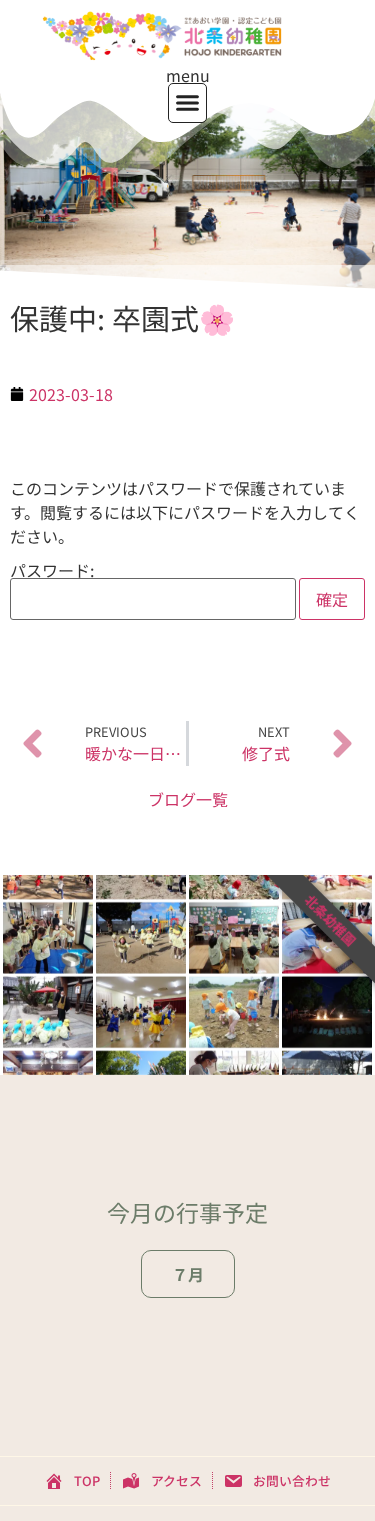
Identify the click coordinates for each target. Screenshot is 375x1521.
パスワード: (52, 572)
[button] (188, 103)
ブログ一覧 (188, 799)
